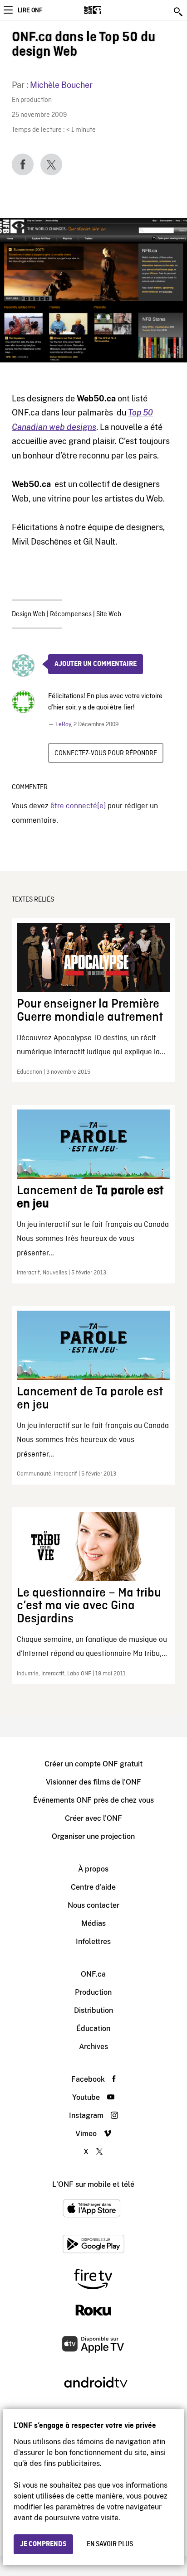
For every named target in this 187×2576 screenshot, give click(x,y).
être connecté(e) (78, 806)
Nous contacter (93, 1905)
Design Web (29, 614)
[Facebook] (23, 164)
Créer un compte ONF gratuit (93, 1764)
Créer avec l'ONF (93, 1818)
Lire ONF (30, 10)
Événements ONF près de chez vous (93, 1800)
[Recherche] (179, 12)
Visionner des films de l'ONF (93, 1782)
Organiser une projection (93, 1836)
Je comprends (43, 2544)
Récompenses (71, 614)
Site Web (109, 614)
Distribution (93, 2010)
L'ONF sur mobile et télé (93, 2184)
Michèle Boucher (61, 85)
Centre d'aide (93, 1887)
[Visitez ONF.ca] (108, 10)
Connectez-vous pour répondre (106, 753)
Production (93, 1992)
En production (32, 100)
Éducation (93, 2028)
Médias (93, 1923)
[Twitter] (51, 164)
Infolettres (93, 1942)
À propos (93, 1869)
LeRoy (63, 724)
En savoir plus (110, 2544)
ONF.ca (93, 1974)
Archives (93, 2047)
